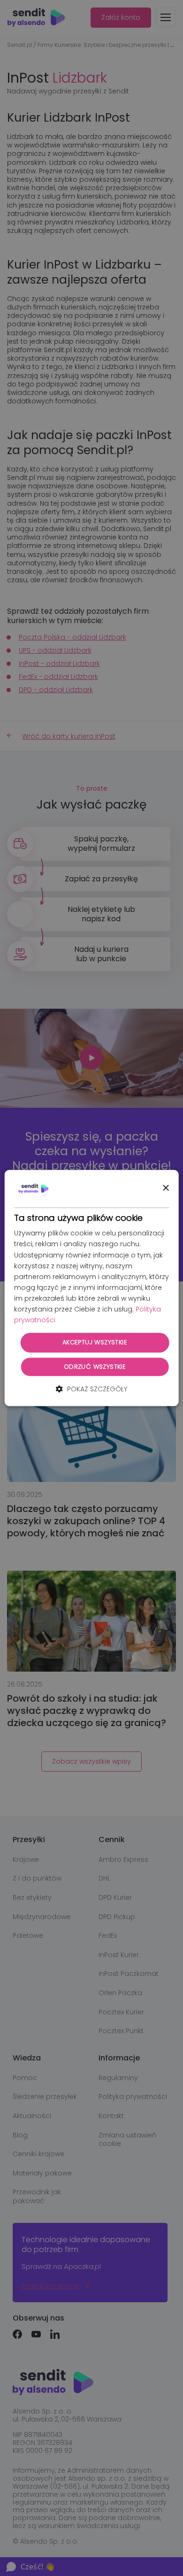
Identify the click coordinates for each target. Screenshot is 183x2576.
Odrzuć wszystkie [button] (95, 1367)
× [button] (165, 1188)
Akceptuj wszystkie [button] (95, 1343)
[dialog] (92, 1288)
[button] (91, 1389)
